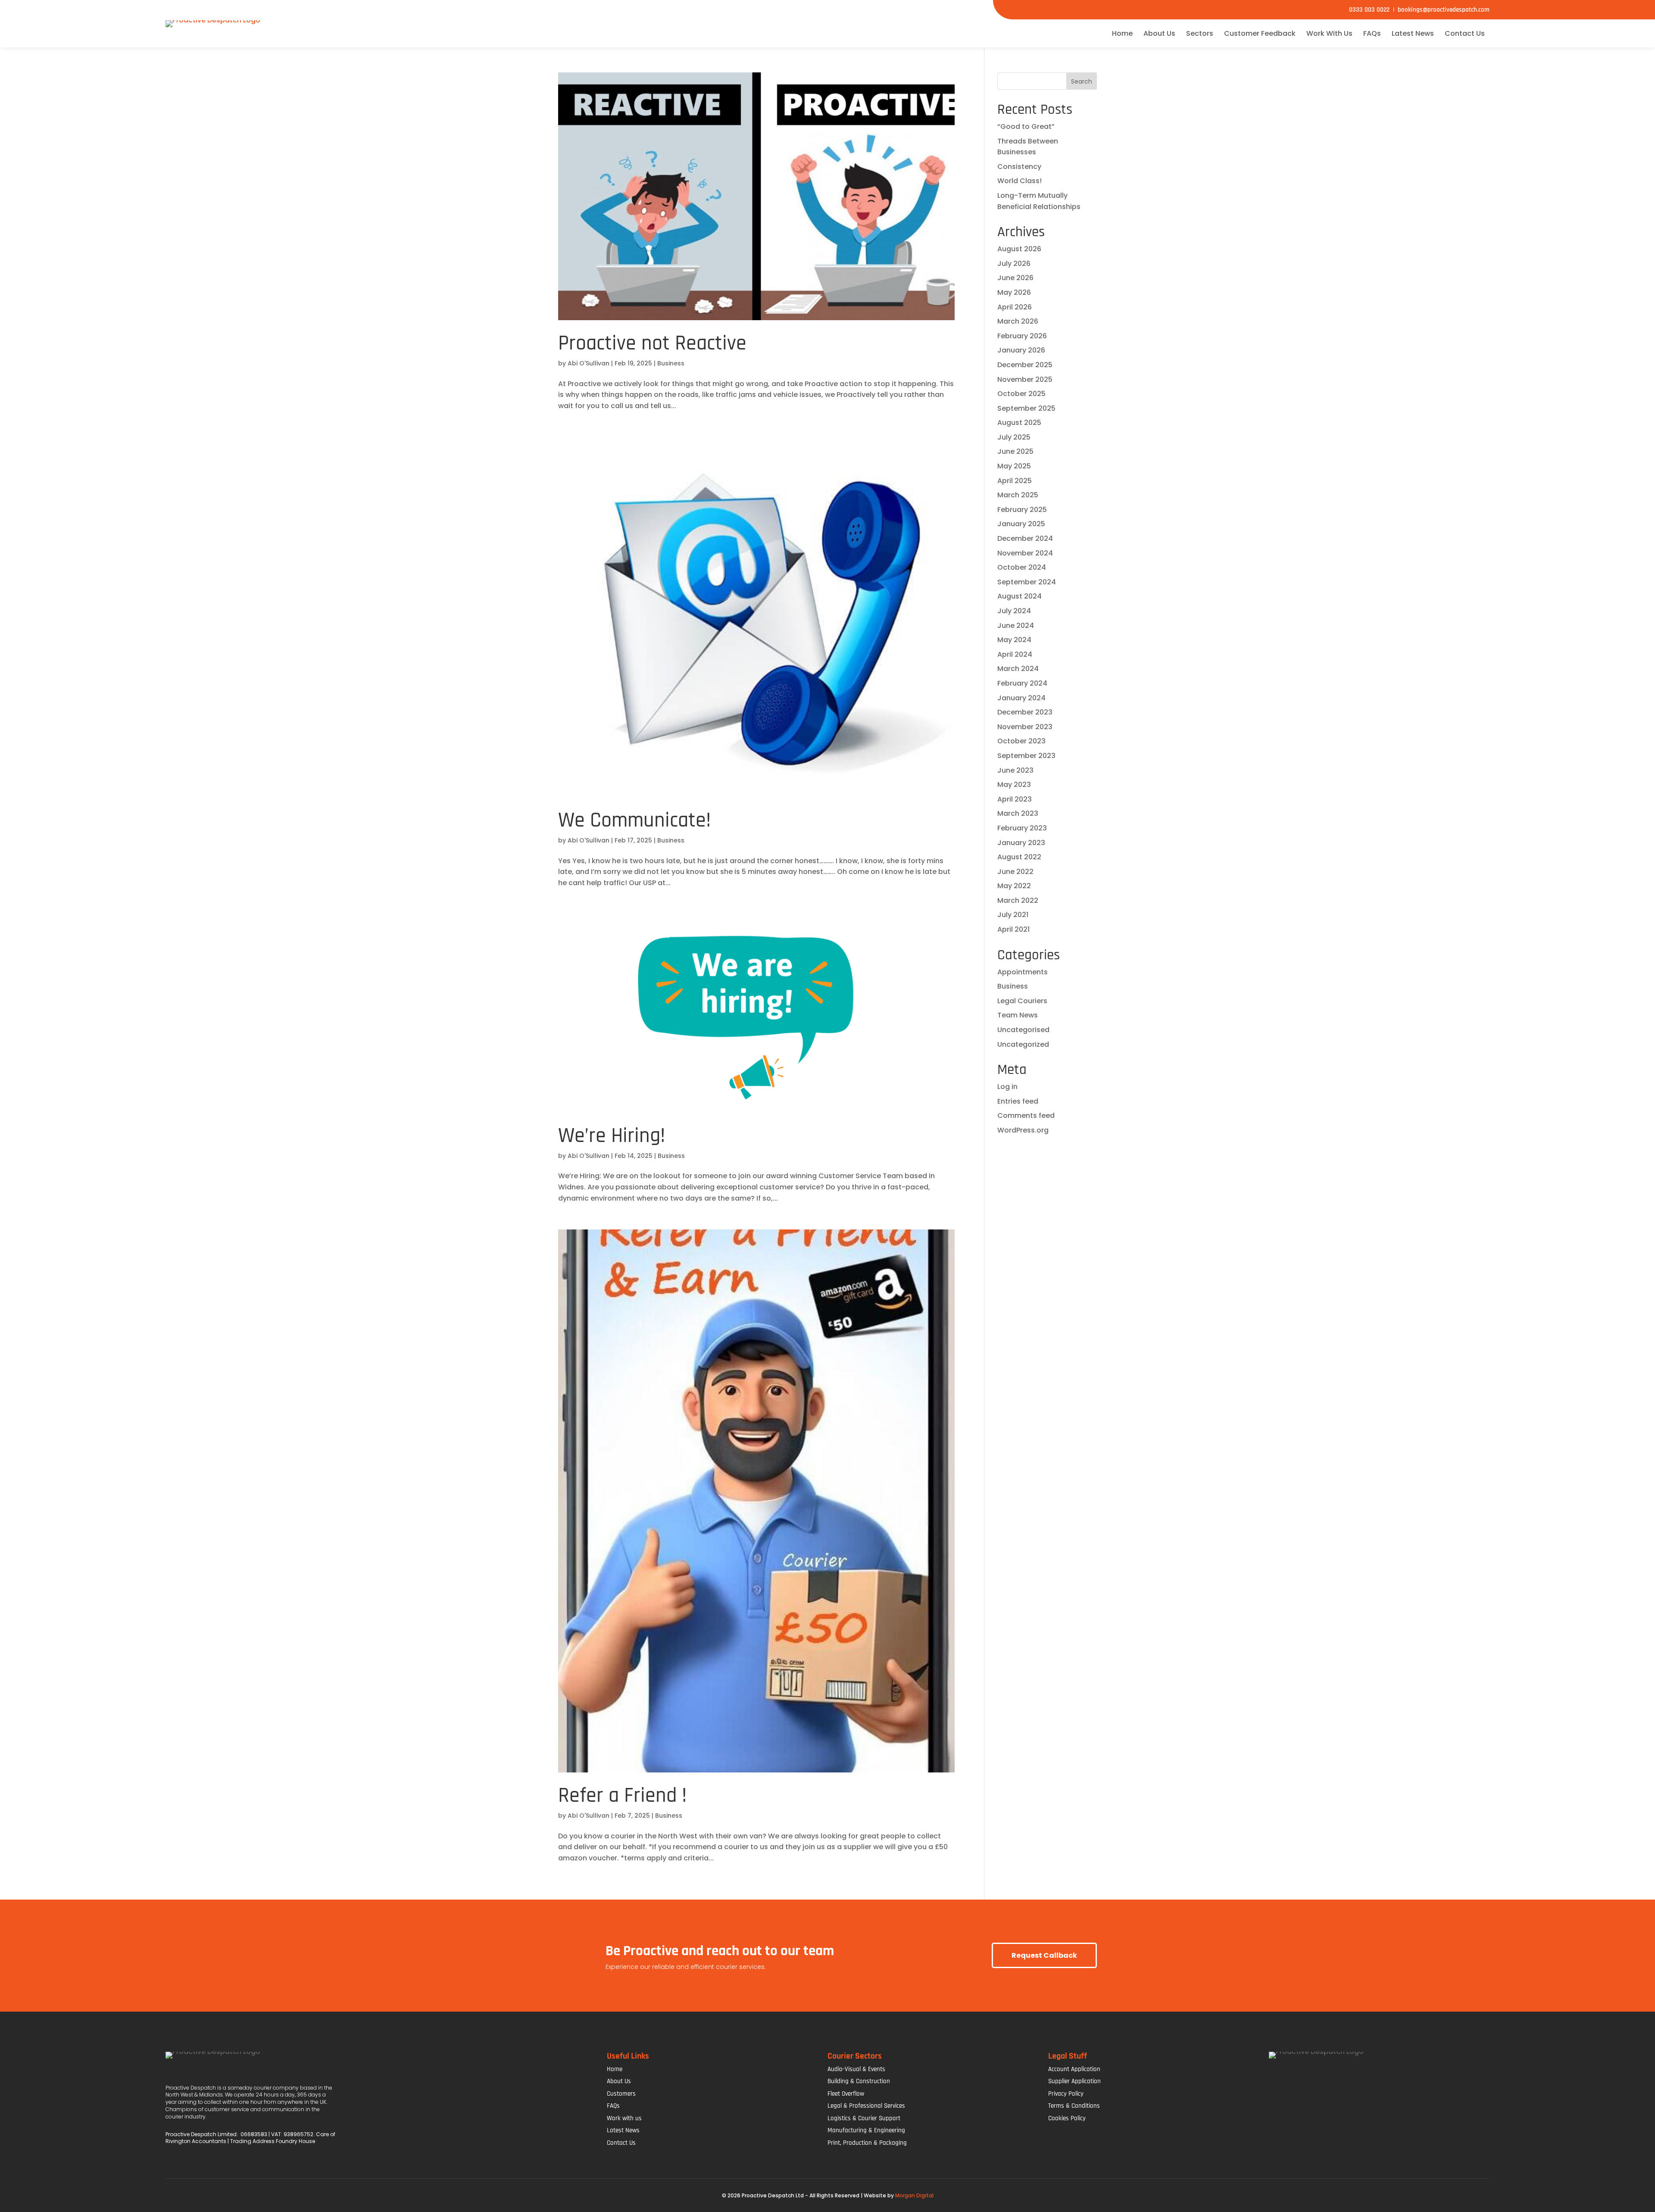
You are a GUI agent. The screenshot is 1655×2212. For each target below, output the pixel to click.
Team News (1018, 1015)
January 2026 (1021, 350)
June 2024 (1016, 626)
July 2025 (1014, 437)
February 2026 (1022, 336)
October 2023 (1021, 741)
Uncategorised (1023, 1030)
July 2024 (1014, 611)
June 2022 (1015, 872)
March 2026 (1018, 321)
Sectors (1200, 33)
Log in (1007, 1087)
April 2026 (1015, 307)
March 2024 (1018, 669)
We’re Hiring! (612, 1136)
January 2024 (1021, 698)
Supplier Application (1074, 2081)
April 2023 (1015, 799)
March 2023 (1018, 813)
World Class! (1020, 181)
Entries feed (1018, 1101)
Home (1122, 33)
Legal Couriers (1022, 1001)
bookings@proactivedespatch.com (1442, 10)
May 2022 (1014, 886)
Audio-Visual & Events (856, 2069)
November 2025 (1025, 379)
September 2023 (1026, 756)
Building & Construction (859, 2081)
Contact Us (1465, 33)
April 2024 (1015, 654)
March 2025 (1018, 495)
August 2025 (1019, 423)
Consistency (1019, 167)
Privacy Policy (1066, 2094)
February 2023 (1022, 828)
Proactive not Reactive (652, 343)
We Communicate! (634, 821)
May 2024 (1014, 640)
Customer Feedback (1260, 33)
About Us (1159, 33)
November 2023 (1025, 727)
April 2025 (1015, 481)
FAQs (1372, 33)
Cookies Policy (1067, 2118)
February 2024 (1022, 683)
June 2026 (1015, 278)
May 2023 (1014, 785)
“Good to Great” (1026, 126)
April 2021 (1013, 929)
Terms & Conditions (1074, 2106)
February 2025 (1022, 510)
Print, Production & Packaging (867, 2143)
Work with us (624, 2118)
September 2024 (1027, 582)
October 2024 (1022, 567)
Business (671, 363)
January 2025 (1021, 524)
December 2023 (1025, 712)
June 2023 (1015, 770)
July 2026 (1014, 264)
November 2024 (1025, 553)
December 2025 (1025, 365)
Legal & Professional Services (866, 2106)
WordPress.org (1023, 1130)
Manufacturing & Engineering (866, 2130)
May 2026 (1014, 292)
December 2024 (1025, 538)
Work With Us (1329, 33)
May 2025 (1014, 466)
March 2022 (1018, 900)
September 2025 (1026, 408)
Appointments (1023, 972)
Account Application (1074, 2069)
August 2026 (1019, 249)
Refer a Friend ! (622, 1796)
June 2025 (1015, 451)
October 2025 (1021, 394)
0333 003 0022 (1369, 10)
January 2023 (1021, 843)
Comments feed (1026, 1115)
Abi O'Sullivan (589, 363)
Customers (621, 2094)
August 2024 (1020, 596)
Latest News (1413, 33)
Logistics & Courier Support (864, 2118)
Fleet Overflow (846, 2094)
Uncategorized (1023, 1044)
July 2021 (1013, 915)
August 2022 (1019, 857)
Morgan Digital (914, 2195)
